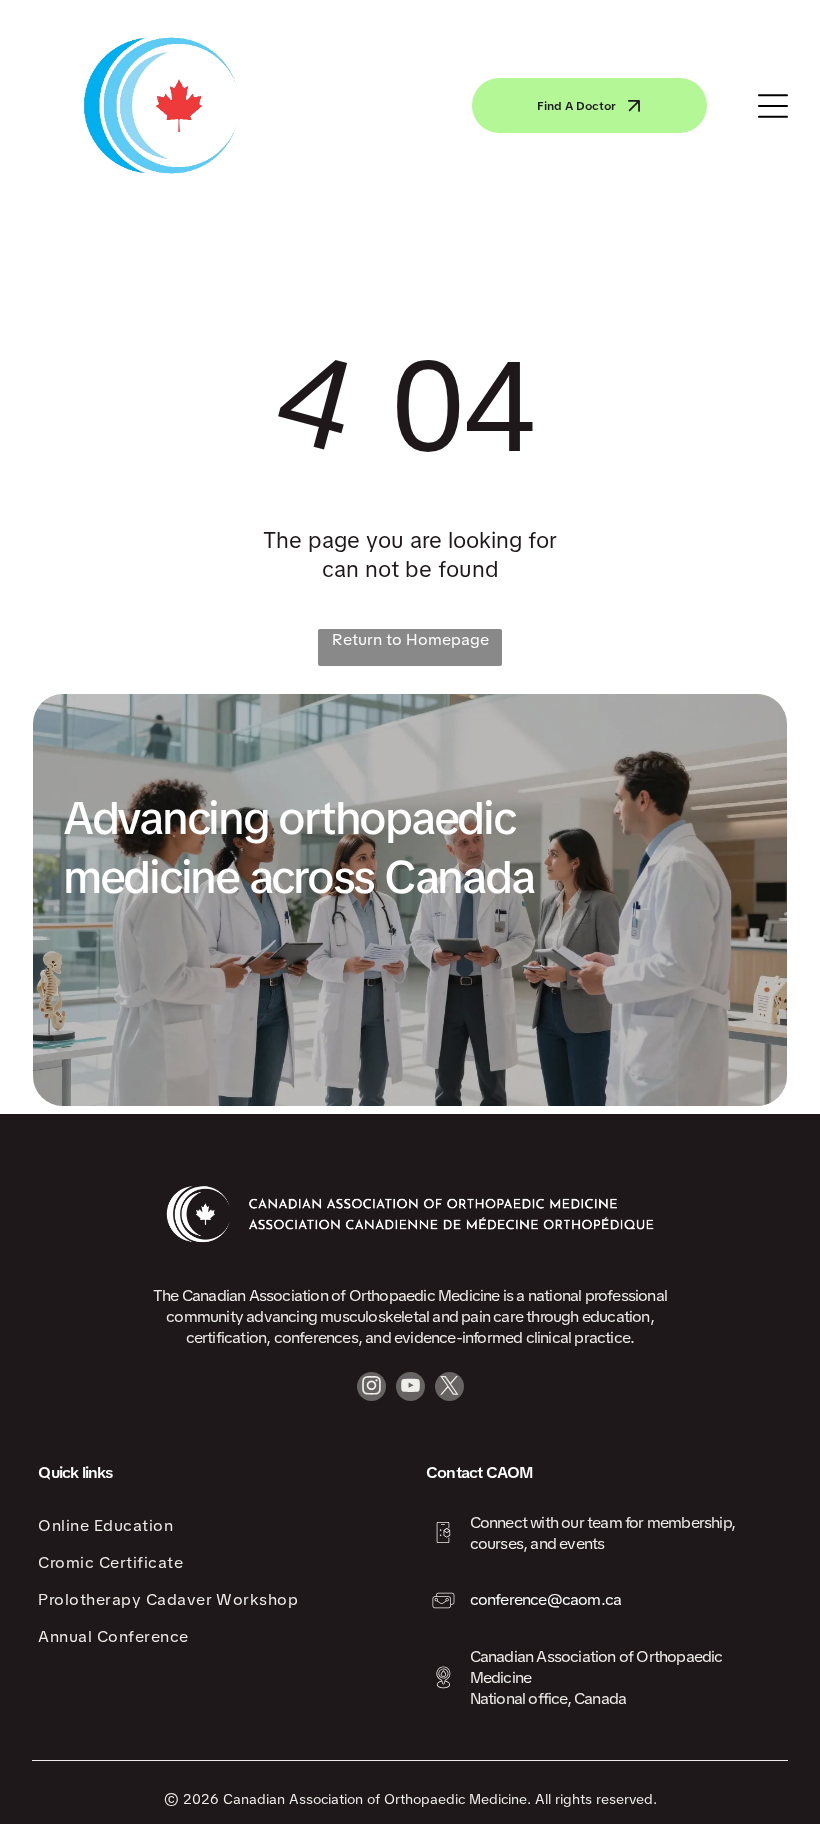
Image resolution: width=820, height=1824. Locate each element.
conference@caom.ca (546, 1599)
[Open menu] (773, 106)
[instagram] (371, 1389)
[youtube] (410, 1389)
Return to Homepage (410, 639)
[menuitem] (216, 1525)
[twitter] (449, 1389)
